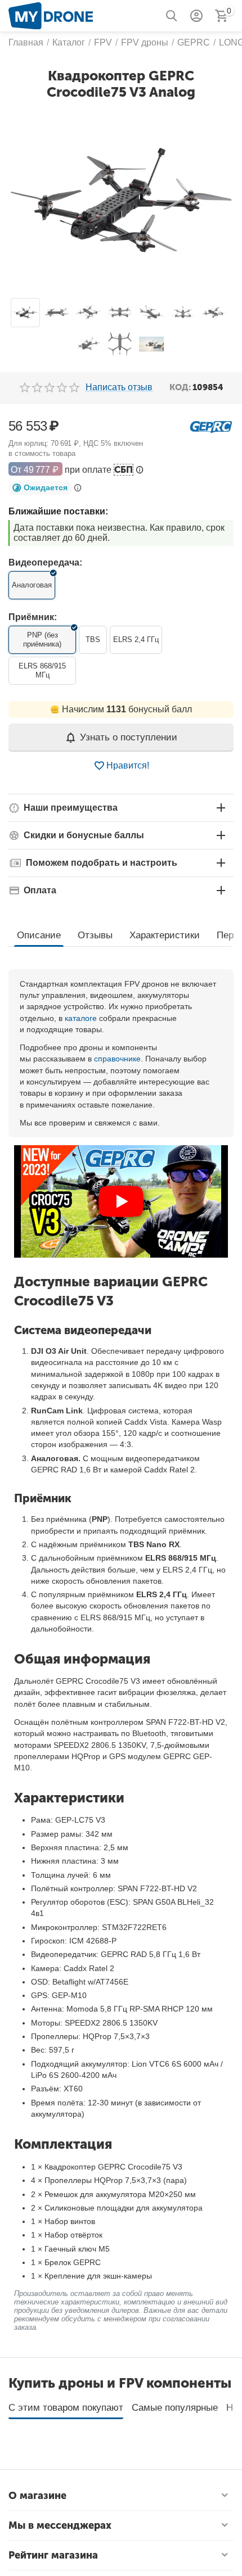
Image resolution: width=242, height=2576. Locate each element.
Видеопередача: (45, 562)
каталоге (81, 1018)
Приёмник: (33, 617)
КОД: (180, 387)
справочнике (117, 1059)
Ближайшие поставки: (58, 511)
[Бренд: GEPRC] (211, 426)
